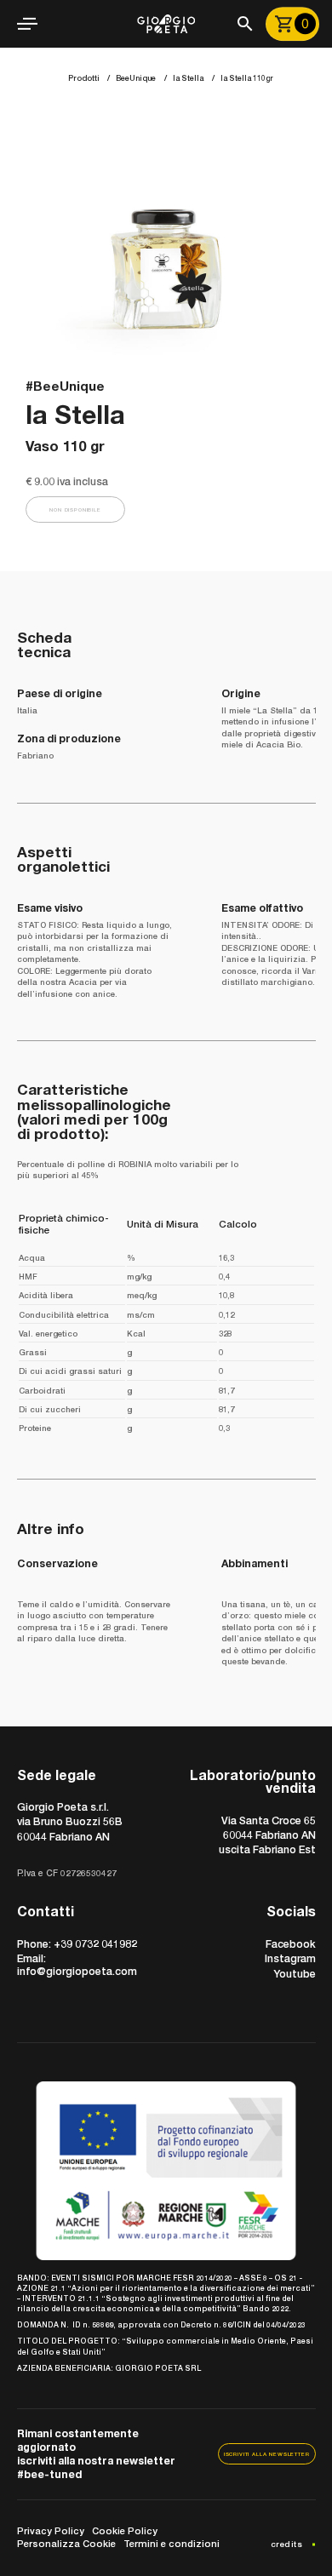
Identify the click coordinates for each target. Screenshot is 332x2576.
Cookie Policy (125, 2530)
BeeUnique (136, 78)
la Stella (188, 78)
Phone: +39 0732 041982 (77, 1944)
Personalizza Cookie (66, 2543)
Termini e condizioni (172, 2543)
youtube (295, 1974)
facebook (291, 1944)
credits (287, 2544)
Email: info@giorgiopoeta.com (77, 1965)
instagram (290, 1958)
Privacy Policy (51, 2530)
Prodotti (84, 78)
